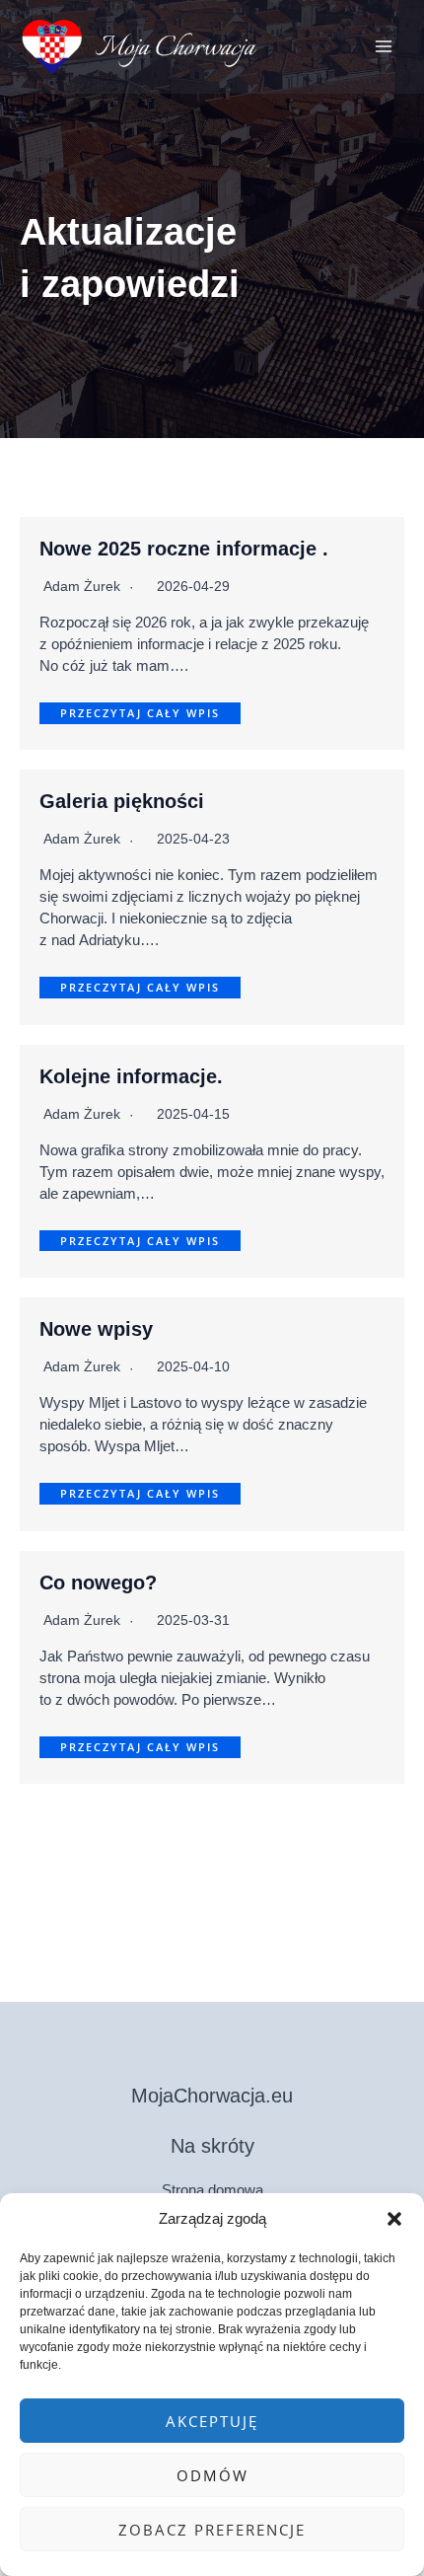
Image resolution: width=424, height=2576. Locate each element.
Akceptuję (212, 2421)
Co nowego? (98, 1582)
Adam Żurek (82, 586)
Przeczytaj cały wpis (140, 713)
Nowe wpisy (96, 1329)
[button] (394, 2219)
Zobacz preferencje (212, 2530)
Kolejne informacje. (131, 1076)
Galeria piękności (122, 801)
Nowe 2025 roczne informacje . (184, 549)
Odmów (212, 2475)
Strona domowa (212, 2190)
